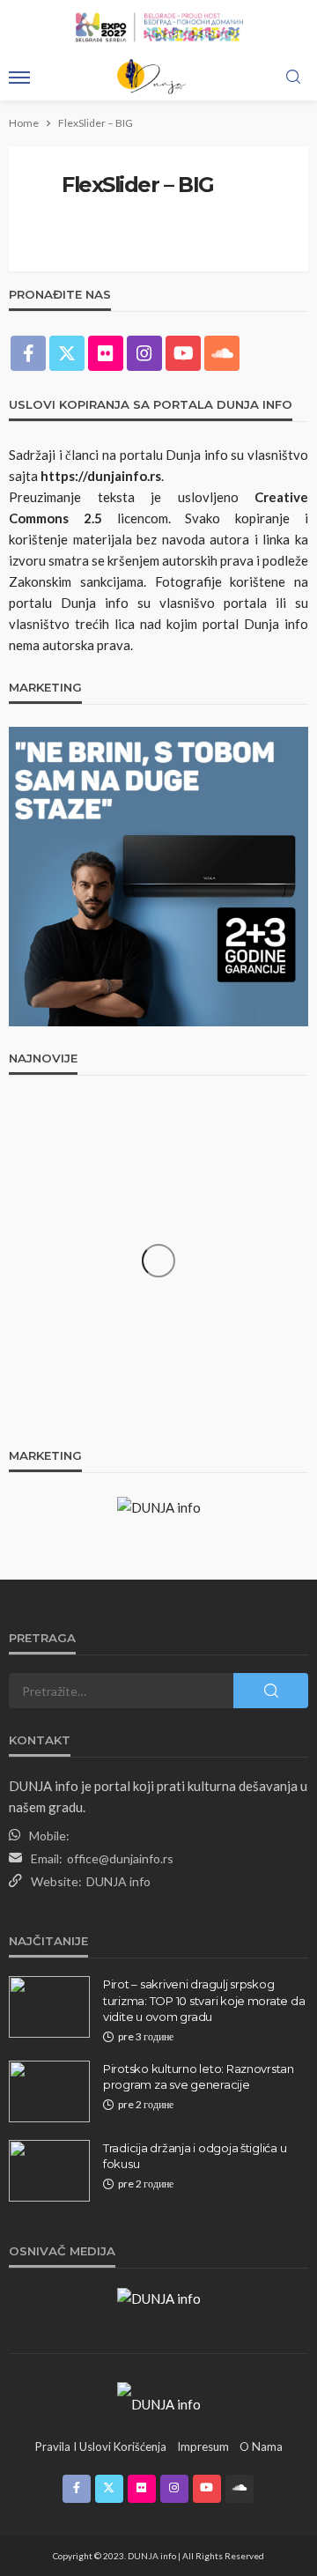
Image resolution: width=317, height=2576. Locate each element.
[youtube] (183, 353)
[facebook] (28, 353)
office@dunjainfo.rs (120, 1858)
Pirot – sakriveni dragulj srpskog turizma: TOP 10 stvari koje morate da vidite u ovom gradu (204, 2000)
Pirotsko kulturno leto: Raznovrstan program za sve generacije (199, 2076)
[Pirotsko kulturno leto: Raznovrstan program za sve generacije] (49, 2091)
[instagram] (144, 353)
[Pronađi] (293, 78)
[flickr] (106, 353)
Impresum (203, 2446)
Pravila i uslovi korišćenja (101, 2446)
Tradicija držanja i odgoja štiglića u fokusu (195, 2156)
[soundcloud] (222, 353)
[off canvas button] (19, 78)
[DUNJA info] (159, 2402)
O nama (261, 2446)
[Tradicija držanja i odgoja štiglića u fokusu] (49, 2171)
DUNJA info (118, 1881)
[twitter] (67, 353)
